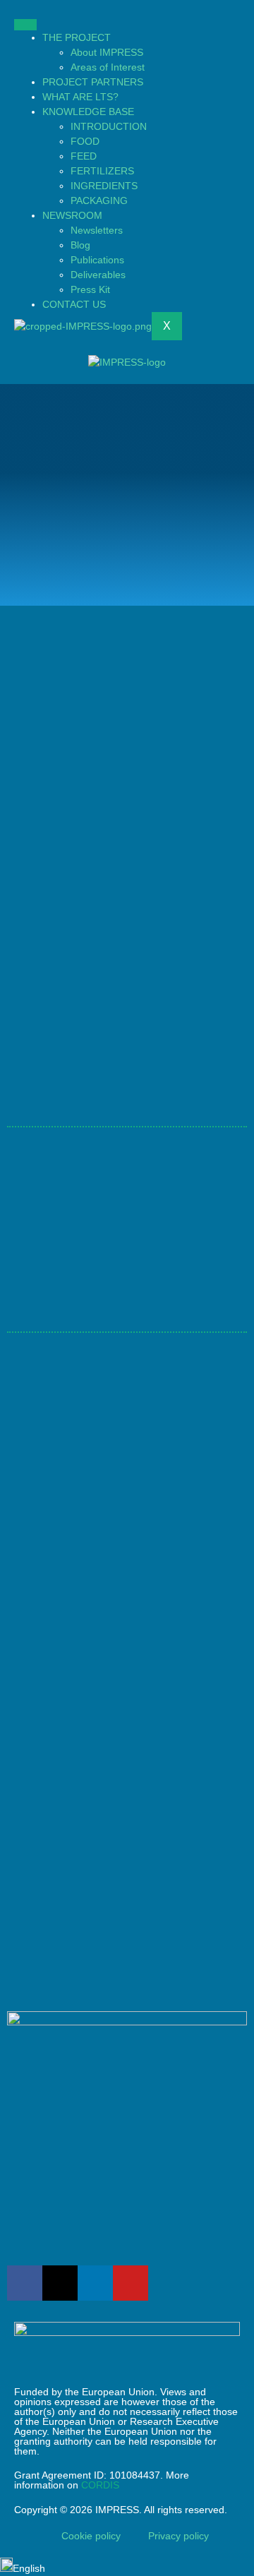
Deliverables (98, 275)
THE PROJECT (77, 37)
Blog (80, 245)
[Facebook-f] (25, 2283)
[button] (127, 2567)
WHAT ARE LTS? (80, 97)
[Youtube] (131, 2283)
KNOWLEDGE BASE (88, 112)
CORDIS (100, 2485)
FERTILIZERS (102, 171)
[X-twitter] (60, 2283)
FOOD (85, 141)
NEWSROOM (72, 215)
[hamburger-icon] (25, 25)
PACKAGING (99, 200)
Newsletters (97, 230)
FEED (84, 156)
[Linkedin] (95, 2283)
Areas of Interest (108, 67)
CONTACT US (74, 304)
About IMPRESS (107, 52)
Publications (97, 260)
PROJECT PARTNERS (93, 82)
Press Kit (90, 289)
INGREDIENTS (104, 186)
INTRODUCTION (109, 126)
